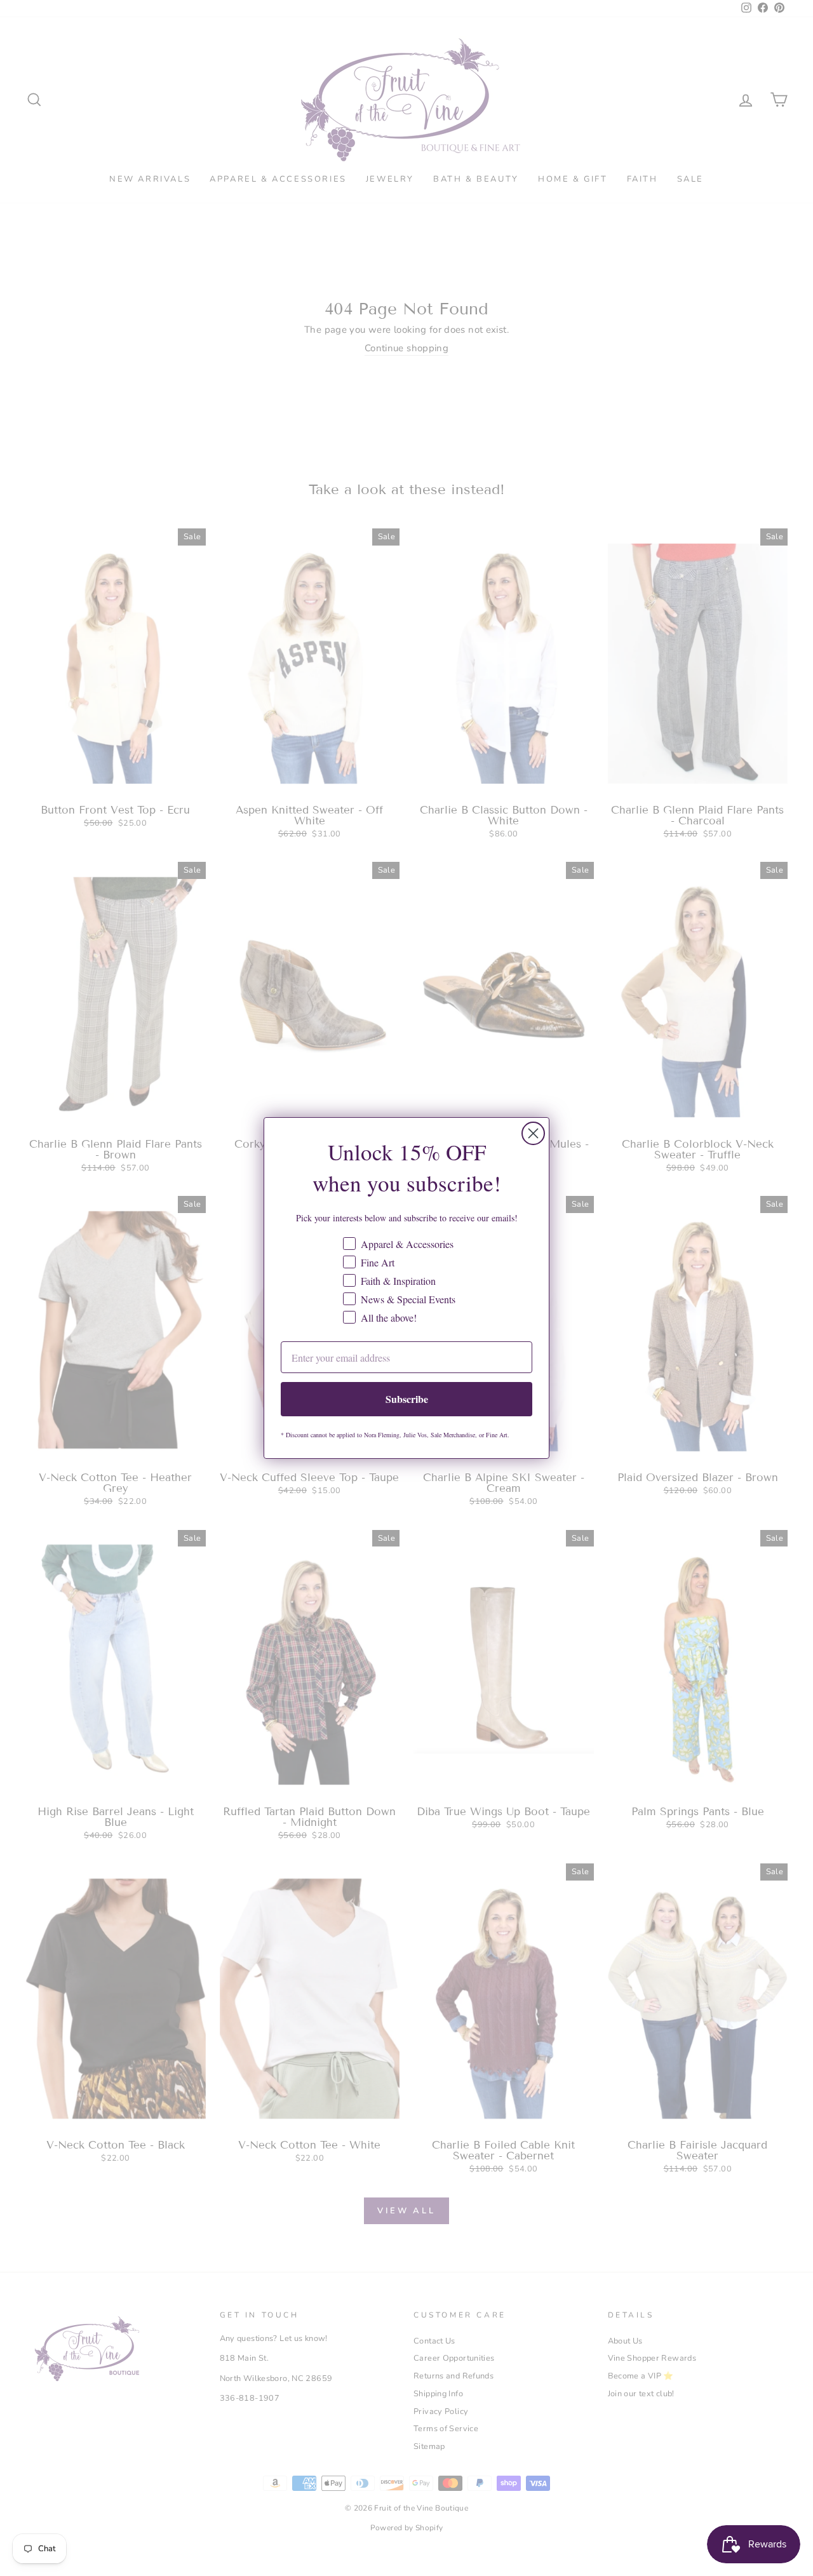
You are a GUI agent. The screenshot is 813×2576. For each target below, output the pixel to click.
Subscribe (407, 1399)
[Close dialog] (533, 1133)
